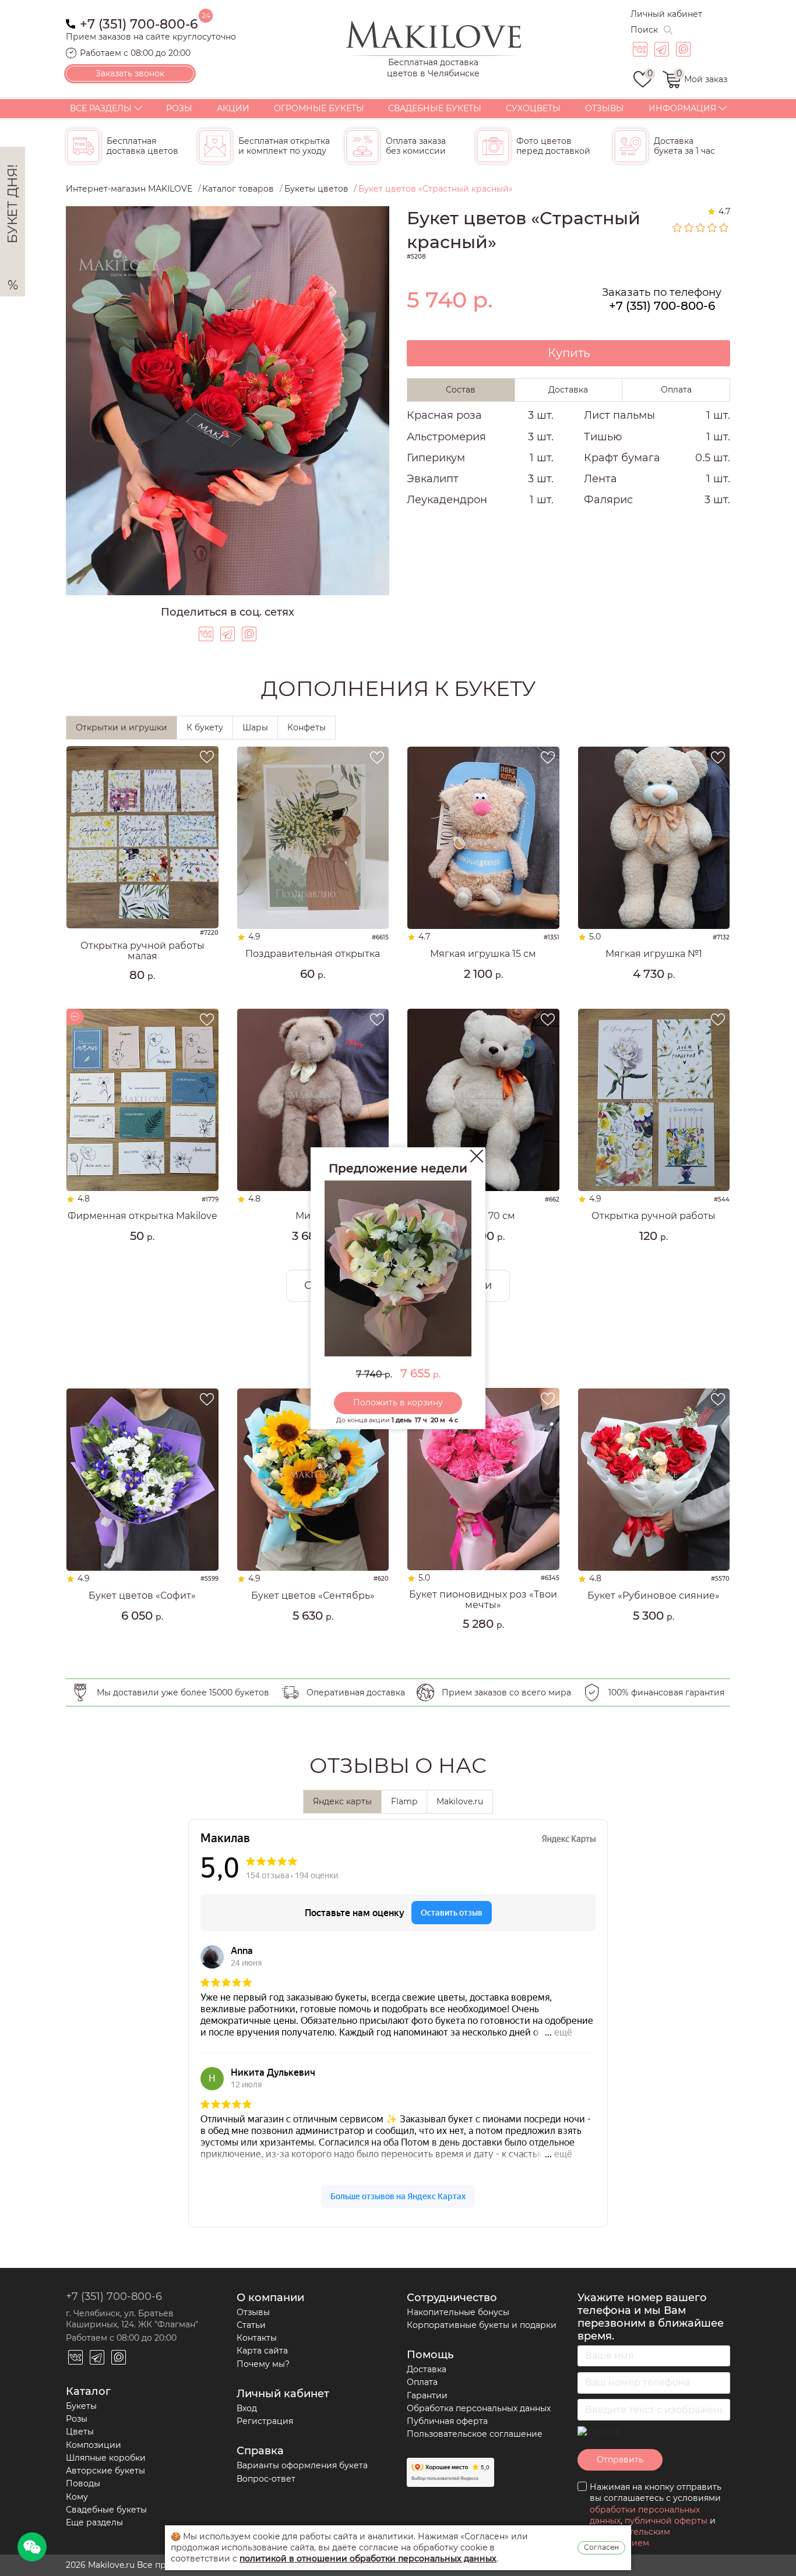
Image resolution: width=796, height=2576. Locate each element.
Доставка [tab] (568, 390)
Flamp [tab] (404, 1801)
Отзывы (605, 108)
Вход (247, 2408)
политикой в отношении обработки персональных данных (368, 2559)
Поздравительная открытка (313, 954)
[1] (678, 228)
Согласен (601, 2547)
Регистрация (265, 2421)
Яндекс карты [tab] (342, 1801)
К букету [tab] (205, 727)
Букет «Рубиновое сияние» (654, 1596)
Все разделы (101, 108)
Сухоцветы (533, 108)
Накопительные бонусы (458, 2312)
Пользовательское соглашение (475, 2434)
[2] (689, 228)
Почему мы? (263, 2364)
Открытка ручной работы (654, 1216)
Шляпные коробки (106, 2458)
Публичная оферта (447, 2421)
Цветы (80, 2432)
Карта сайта (262, 2351)
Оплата (422, 2382)
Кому (77, 2497)
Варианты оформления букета (302, 2465)
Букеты (81, 2406)
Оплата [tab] (676, 390)
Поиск (644, 30)
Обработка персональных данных (479, 2408)
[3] (701, 228)
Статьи (251, 2325)
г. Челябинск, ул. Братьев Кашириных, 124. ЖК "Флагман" (132, 2319)
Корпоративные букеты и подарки (482, 2325)
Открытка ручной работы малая (142, 951)
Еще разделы (94, 2522)
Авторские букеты (105, 2471)
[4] (713, 228)
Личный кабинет (666, 14)
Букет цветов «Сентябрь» (313, 1596)
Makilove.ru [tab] (460, 1801)
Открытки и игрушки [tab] (121, 727)
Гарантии (427, 2395)
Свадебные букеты (435, 108)
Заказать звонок (130, 73)
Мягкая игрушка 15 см (483, 954)
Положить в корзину (398, 1402)
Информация (682, 108)
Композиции (94, 2445)
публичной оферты (666, 2521)
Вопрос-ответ (266, 2479)
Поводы (83, 2483)
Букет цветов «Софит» (142, 1596)
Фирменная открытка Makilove (142, 1216)
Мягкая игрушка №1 (654, 954)
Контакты (257, 2338)
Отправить (620, 2460)
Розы (179, 108)
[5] (724, 228)
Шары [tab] (255, 727)
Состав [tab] (461, 390)
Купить (569, 353)
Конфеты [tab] (307, 727)
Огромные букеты (319, 108)
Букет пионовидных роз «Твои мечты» (483, 1600)
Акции (233, 108)
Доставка (427, 2369)
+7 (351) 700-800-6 (139, 23)
